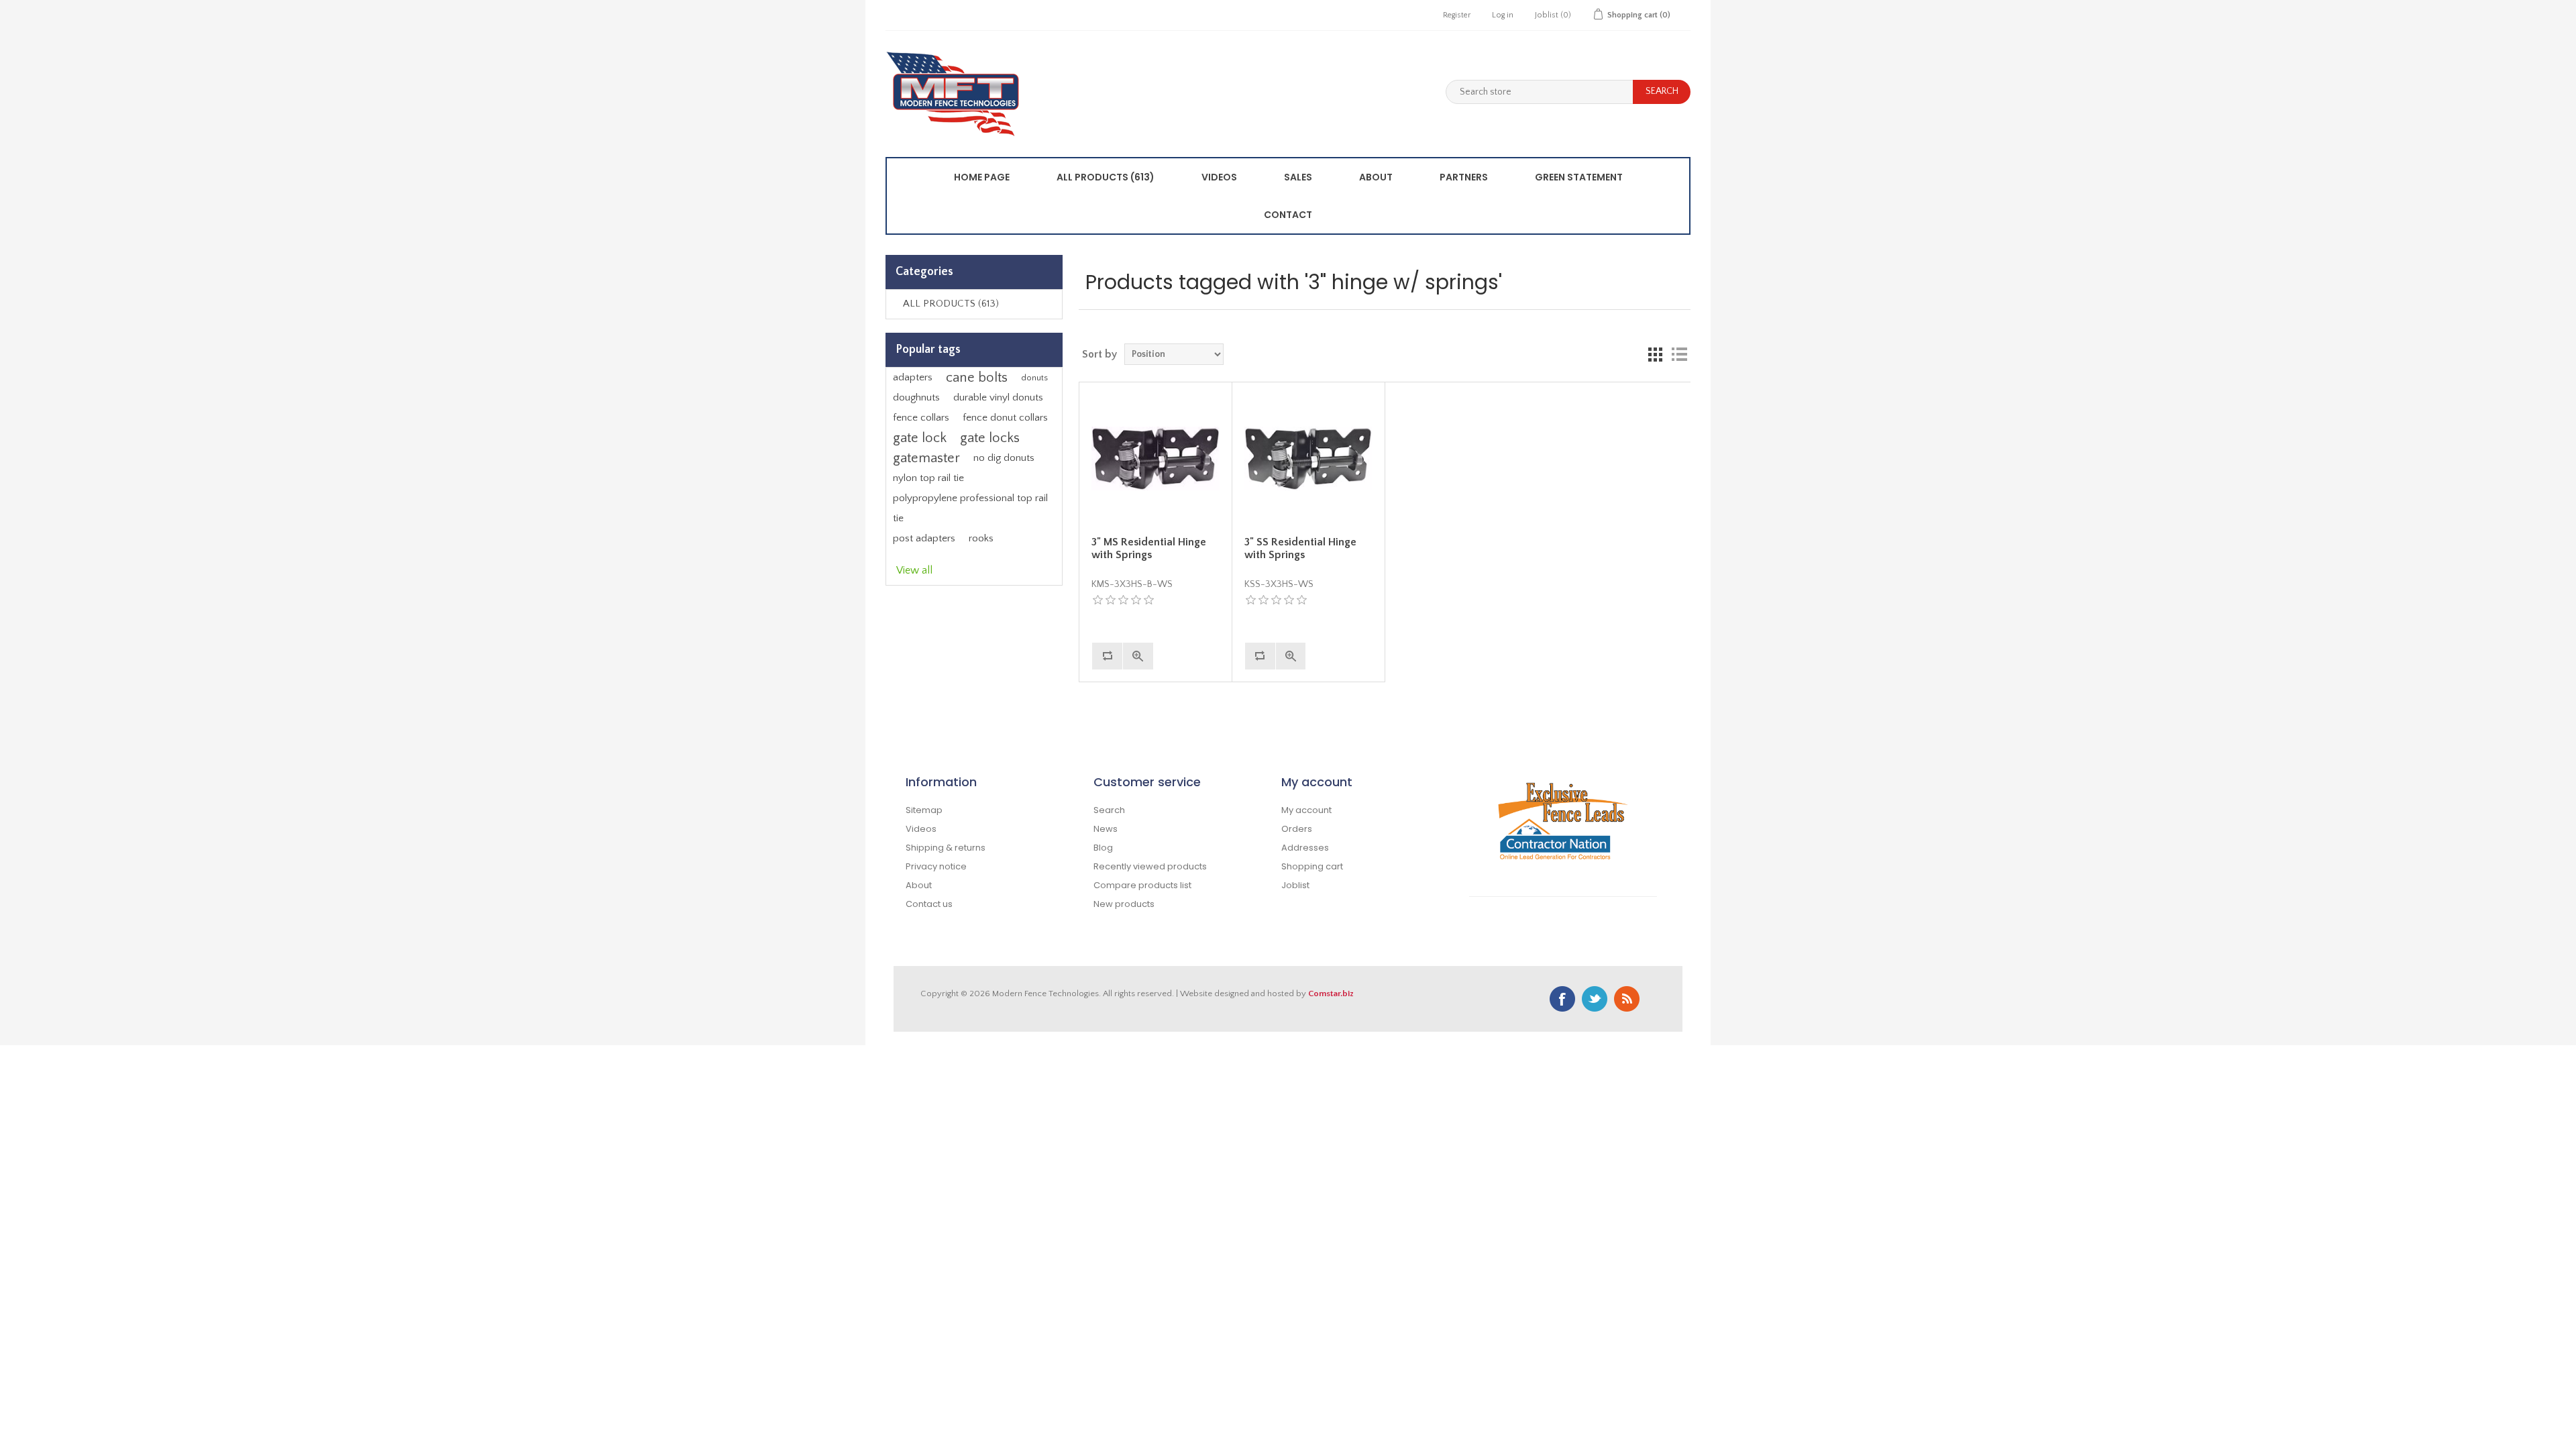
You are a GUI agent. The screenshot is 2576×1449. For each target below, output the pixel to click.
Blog (1103, 848)
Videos (1219, 177)
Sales (1298, 177)
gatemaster (926, 458)
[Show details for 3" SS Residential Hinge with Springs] (1308, 458)
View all (914, 570)
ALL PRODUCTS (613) (1106, 177)
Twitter (1595, 999)
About (1376, 177)
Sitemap (924, 810)
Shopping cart (1312, 866)
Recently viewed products (1150, 866)
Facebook (1562, 999)
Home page (982, 177)
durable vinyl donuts (998, 397)
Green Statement (1579, 177)
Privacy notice (936, 866)
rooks (981, 538)
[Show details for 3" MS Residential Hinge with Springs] (1155, 458)
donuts (1034, 378)
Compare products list (1142, 885)
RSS (1627, 999)
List (1679, 354)
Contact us (929, 904)
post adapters (924, 538)
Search (1109, 810)
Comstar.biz (1331, 994)
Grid (1655, 354)
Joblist (1295, 885)
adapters (913, 377)
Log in (1503, 15)
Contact (1288, 215)
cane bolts (977, 378)
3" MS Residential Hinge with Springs (1149, 548)
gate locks (990, 438)
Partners (1464, 177)
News (1106, 829)
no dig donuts (1004, 458)
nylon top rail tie (928, 478)
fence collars (921, 418)
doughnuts (916, 397)
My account (1306, 810)
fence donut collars (1005, 418)
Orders (1297, 829)
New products (1124, 904)
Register (1457, 15)
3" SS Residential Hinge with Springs (1300, 548)
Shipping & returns (946, 848)
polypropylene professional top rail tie (970, 508)
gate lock (920, 438)
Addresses (1305, 848)
